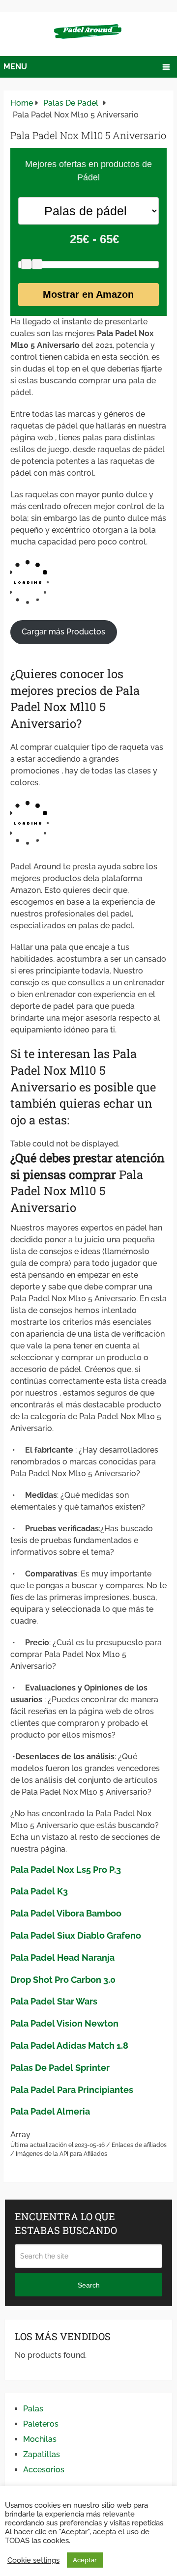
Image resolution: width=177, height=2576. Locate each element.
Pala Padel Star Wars (54, 2001)
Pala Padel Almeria (50, 2111)
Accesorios (44, 2470)
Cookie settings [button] (33, 2560)
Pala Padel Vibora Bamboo (66, 1913)
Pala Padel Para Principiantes (72, 2090)
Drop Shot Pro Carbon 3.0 (63, 1980)
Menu (15, 67)
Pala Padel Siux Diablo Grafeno (76, 1935)
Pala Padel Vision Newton (64, 2023)
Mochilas (40, 2439)
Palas (33, 2409)
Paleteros (41, 2424)
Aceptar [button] (85, 2560)
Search (89, 2285)
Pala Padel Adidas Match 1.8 (69, 2046)
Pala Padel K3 (39, 1891)
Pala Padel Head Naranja (62, 1958)
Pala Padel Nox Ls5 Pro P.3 (66, 1870)
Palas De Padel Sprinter (60, 2068)
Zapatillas (42, 2454)
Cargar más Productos (63, 632)
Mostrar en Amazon (88, 294)
